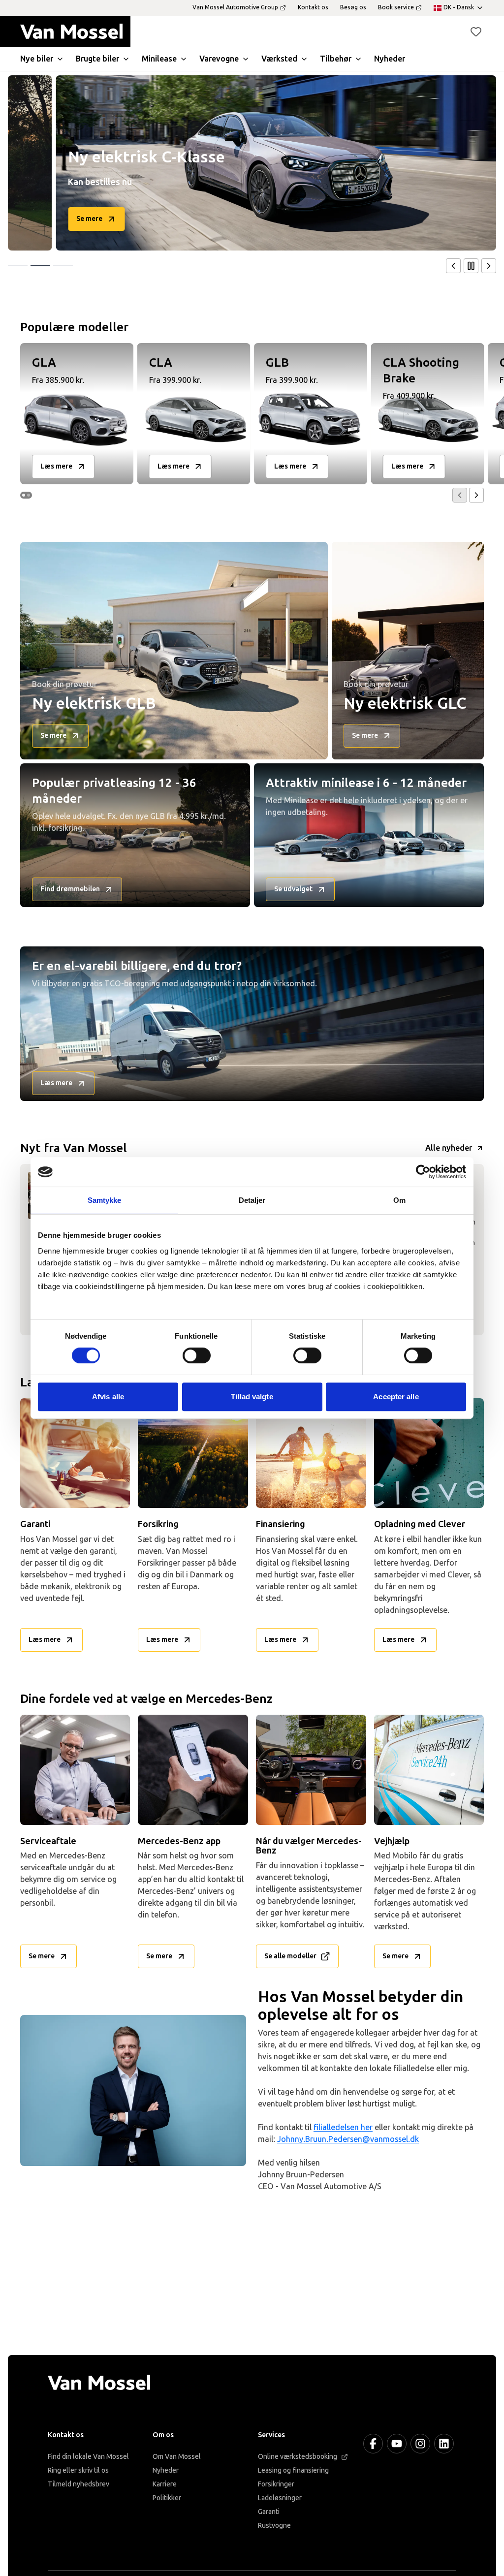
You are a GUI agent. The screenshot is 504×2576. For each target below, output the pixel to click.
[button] (476, 31)
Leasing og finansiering (293, 2470)
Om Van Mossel (177, 2457)
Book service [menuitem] (396, 7)
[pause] (471, 266)
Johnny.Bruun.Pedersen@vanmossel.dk (348, 2139)
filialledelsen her (343, 2127)
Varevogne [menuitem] (219, 59)
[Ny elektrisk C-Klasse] (240, 163)
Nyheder (166, 2470)
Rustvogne (274, 2526)
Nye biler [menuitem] (37, 59)
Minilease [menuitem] (159, 59)
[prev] (453, 266)
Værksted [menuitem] (279, 59)
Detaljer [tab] (252, 1200)
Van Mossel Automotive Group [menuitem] (235, 7)
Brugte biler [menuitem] (97, 59)
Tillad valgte (252, 1397)
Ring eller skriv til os (78, 2470)
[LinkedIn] (444, 2444)
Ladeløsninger (280, 2498)
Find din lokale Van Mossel (88, 2457)
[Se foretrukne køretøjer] (476, 31)
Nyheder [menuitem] (390, 59)
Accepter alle (396, 1397)
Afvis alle (108, 1397)
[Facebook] (373, 2444)
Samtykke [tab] (105, 1200)
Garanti (269, 2512)
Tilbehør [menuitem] (336, 59)
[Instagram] (420, 2444)
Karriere (165, 2484)
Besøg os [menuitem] (353, 7)
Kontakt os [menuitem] (313, 7)
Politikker (167, 2498)
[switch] (197, 1355)
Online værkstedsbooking (298, 2457)
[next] (489, 266)
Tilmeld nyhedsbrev (79, 2484)
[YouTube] (397, 2444)
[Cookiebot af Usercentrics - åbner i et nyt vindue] (423, 1172)
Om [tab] (399, 1200)
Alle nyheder (449, 1148)
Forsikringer (276, 2484)
